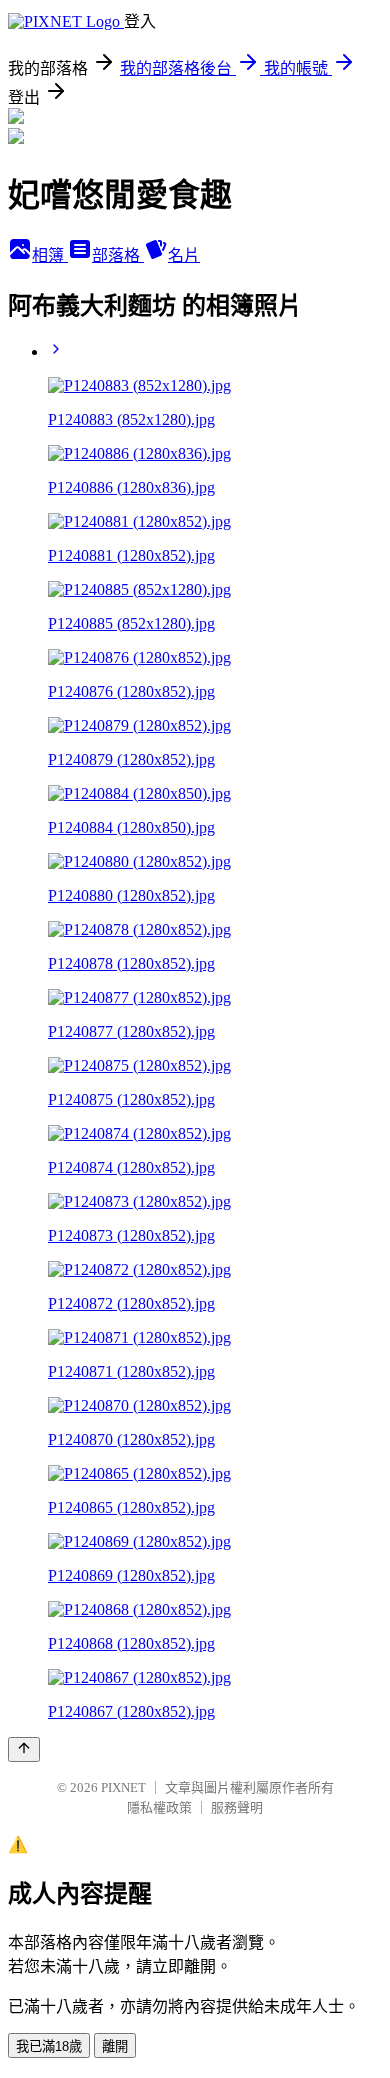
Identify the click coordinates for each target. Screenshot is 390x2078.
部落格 (118, 255)
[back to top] (24, 1749)
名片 (184, 255)
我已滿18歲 (49, 2046)
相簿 (50, 255)
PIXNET (123, 1787)
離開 (115, 2046)
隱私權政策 (159, 1807)
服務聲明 (237, 1807)
